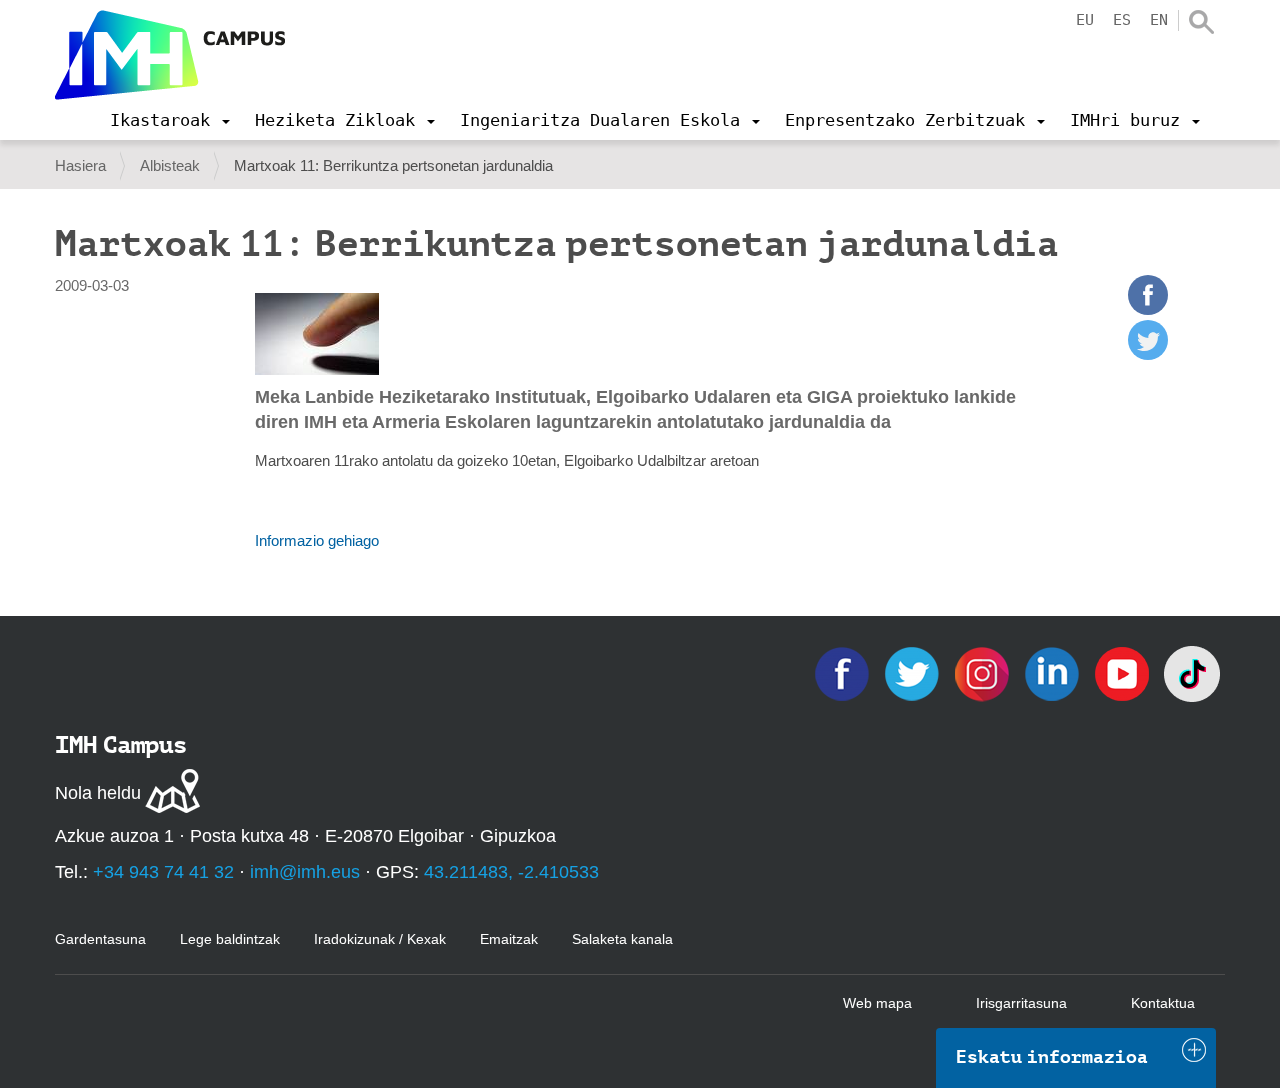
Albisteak (170, 165)
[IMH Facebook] (844, 672)
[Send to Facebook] (1148, 309)
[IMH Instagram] (984, 672)
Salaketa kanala (622, 939)
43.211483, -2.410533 (511, 872)
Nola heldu (98, 793)
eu (1085, 20)
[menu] (170, 120)
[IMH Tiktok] (1192, 672)
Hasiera (80, 165)
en (1159, 20)
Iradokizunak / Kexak (380, 939)
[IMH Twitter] (914, 672)
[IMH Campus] (170, 55)
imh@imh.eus (305, 872)
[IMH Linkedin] (1054, 672)
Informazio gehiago (317, 540)
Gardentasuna (100, 939)
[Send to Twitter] (1148, 354)
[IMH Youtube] (1124, 672)
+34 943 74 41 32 (163, 872)
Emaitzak (509, 939)
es (1122, 20)
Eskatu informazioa (1052, 1057)
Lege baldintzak (230, 939)
